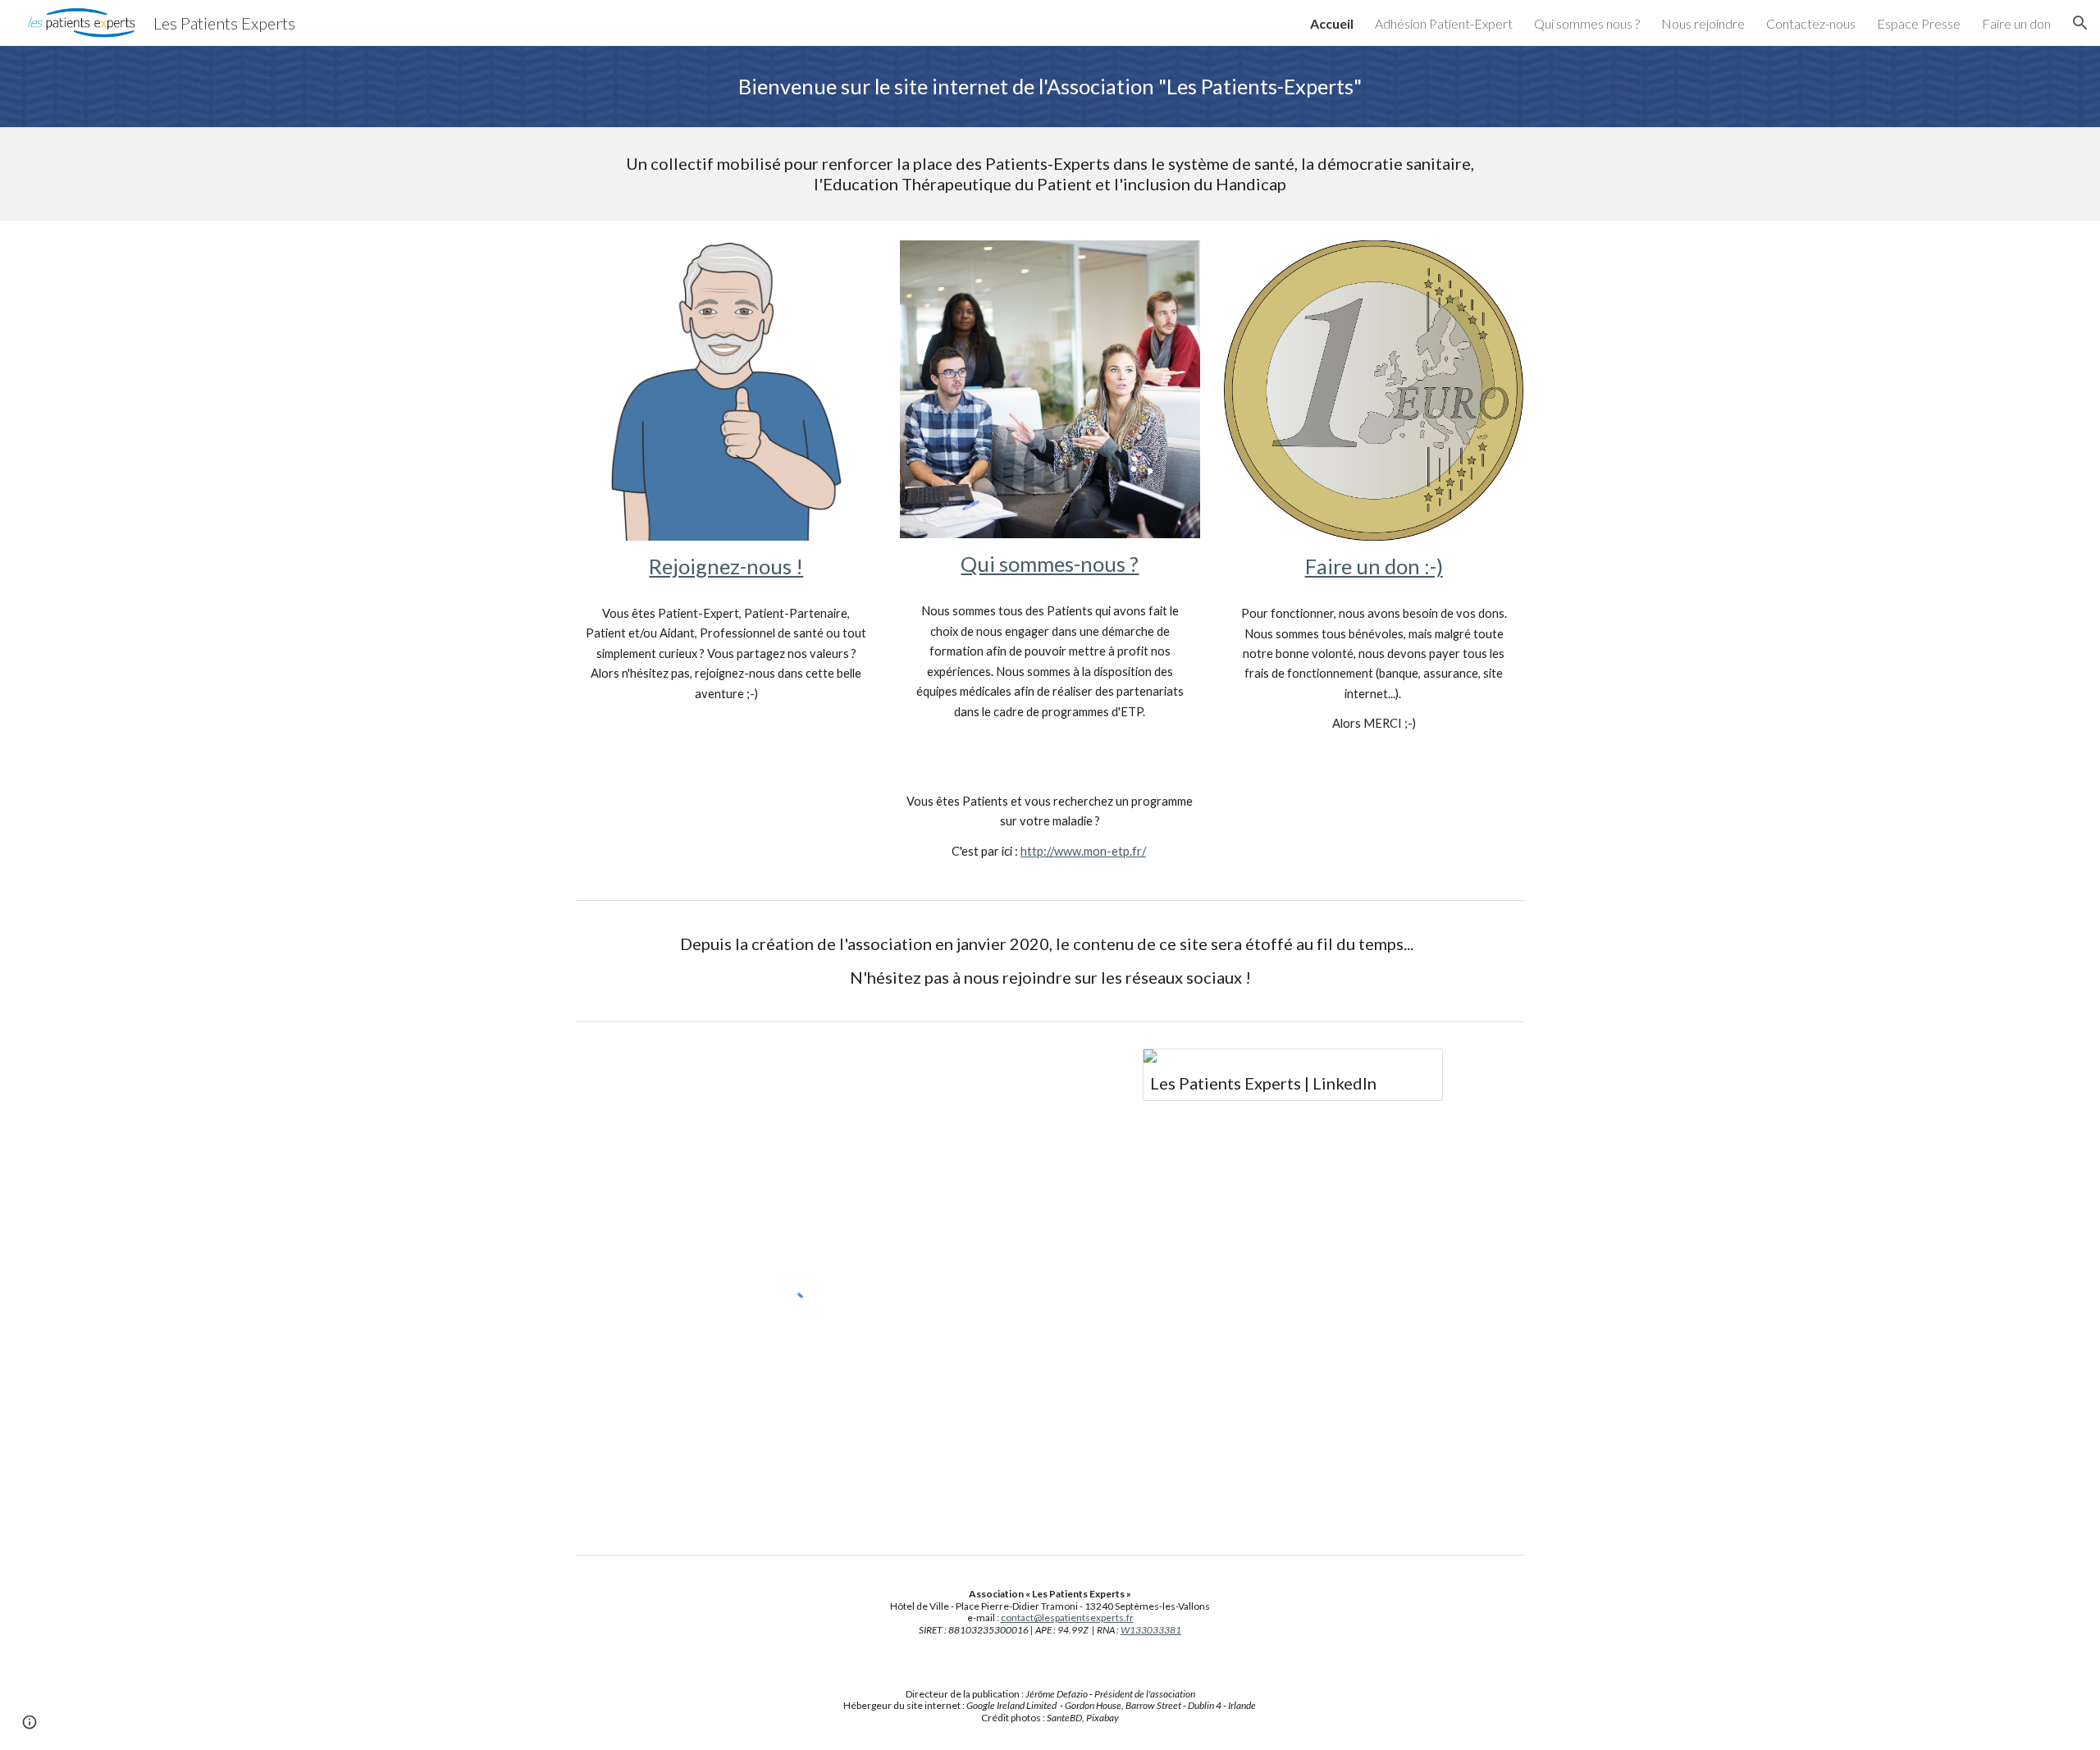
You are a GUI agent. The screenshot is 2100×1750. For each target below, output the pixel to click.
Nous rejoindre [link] (1703, 23)
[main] (1050, 87)
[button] (2080, 23)
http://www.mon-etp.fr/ (1083, 851)
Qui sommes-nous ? (1050, 564)
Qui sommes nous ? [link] (1587, 23)
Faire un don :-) (1374, 566)
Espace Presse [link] (1919, 23)
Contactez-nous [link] (1811, 23)
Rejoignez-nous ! (726, 566)
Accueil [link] (1332, 23)
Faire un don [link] (2016, 23)
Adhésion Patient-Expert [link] (1444, 23)
